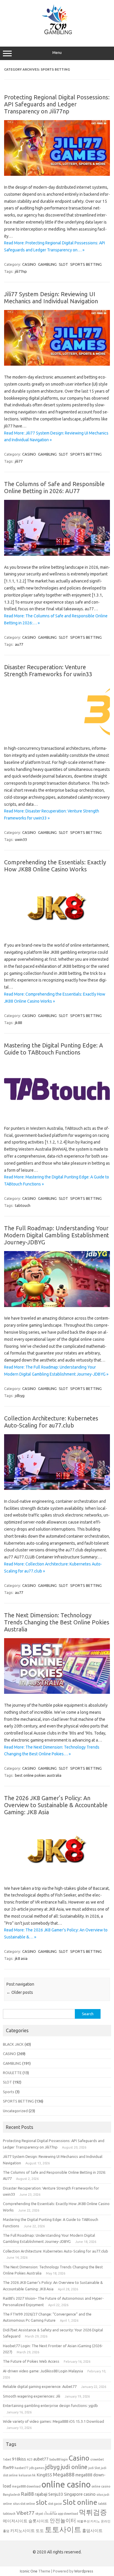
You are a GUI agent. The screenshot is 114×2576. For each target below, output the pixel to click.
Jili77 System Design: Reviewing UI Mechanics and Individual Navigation (51, 298)
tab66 (102, 2504)
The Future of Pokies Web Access (31, 2361)
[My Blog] (57, 34)
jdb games (37, 2468)
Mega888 (64, 2474)
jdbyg (20, 1396)
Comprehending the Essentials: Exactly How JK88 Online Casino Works (55, 866)
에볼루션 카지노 (88, 2521)
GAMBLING (47, 264)
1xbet (7, 2459)
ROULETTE (12, 2073)
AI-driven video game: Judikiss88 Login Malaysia (43, 2371)
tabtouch (23, 1205)
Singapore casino (80, 2494)
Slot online (80, 2502)
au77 (19, 644)
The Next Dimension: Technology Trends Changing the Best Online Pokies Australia (57, 1622)
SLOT (63, 264)
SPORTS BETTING (86, 264)
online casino (66, 2484)
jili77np (21, 271)
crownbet (97, 2459)
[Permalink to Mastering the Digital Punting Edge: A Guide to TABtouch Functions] (57, 1115)
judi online (74, 2467)
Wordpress (84, 2571)
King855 (44, 2475)
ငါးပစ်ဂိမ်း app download (61, 2514)
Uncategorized (15, 2111)
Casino (79, 2458)
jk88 (18, 1023)
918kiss (19, 2459)
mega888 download (26, 2486)
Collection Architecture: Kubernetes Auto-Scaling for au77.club (51, 1422)
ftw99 (8, 2468)
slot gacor (55, 2504)
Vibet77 (25, 2513)
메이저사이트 (15, 2521)
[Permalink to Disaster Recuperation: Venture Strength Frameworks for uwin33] (57, 736)
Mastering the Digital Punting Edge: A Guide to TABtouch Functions (53, 1049)
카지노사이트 (23, 2531)
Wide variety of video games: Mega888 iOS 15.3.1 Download (53, 2421)
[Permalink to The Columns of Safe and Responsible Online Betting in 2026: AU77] (57, 554)
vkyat (39, 2514)
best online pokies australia (38, 1775)
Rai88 (27, 2494)
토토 (40, 2531)
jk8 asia (21, 1958)
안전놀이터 (63, 2520)
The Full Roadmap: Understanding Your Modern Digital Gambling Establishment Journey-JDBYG (57, 1235)
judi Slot (94, 2468)
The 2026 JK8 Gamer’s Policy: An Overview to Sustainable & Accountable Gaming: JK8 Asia (56, 1805)
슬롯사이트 (39, 2521)
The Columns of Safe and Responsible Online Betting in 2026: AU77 (54, 487)
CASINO (29, 264)
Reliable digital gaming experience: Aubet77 (40, 2386)
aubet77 (41, 2459)
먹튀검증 (93, 2512)
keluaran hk (27, 2475)
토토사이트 (63, 2529)
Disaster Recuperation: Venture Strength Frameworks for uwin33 (48, 671)
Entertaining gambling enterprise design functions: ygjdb (50, 2405)
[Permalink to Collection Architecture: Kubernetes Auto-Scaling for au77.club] (57, 1488)
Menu (57, 53)
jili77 (19, 461)
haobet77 (21, 2468)
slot (42, 2502)
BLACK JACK (13, 2044)
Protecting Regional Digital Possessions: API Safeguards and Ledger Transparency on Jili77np (57, 104)
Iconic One (29, 2571)
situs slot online (24, 2504)
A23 (30, 2459)
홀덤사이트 (92, 2531)
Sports (9, 2092)
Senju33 (56, 2494)
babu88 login (59, 2459)
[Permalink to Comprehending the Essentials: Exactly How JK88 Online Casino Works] (57, 933)
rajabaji (41, 2494)
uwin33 (21, 839)
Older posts (20, 1992)
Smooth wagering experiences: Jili (32, 2396)
